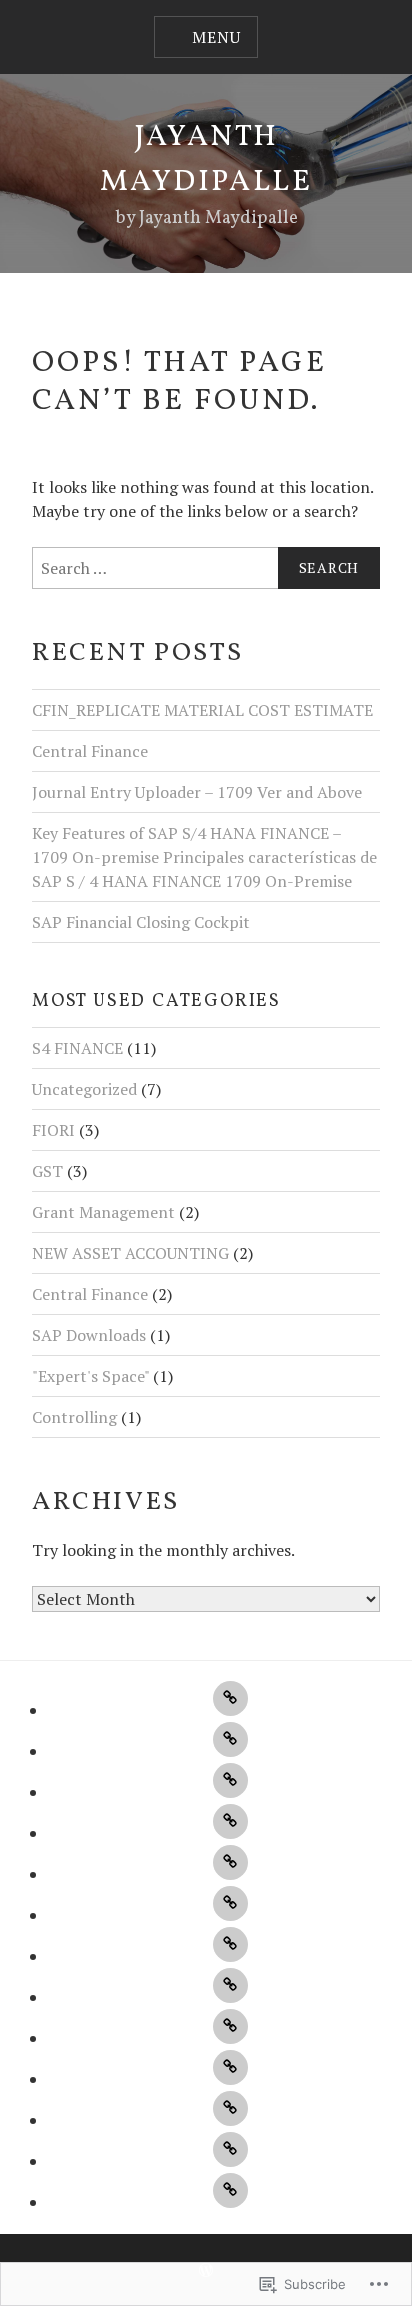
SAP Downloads (89, 1335)
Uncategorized (84, 1089)
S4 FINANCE (77, 1048)
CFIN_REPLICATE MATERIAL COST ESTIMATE (202, 710)
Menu (216, 37)
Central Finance (90, 751)
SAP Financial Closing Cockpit (141, 922)
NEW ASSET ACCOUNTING (130, 1253)
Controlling (74, 1417)
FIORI (53, 1130)
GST (47, 1171)
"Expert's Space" (90, 1376)
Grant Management (103, 1212)
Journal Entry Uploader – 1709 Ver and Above (197, 792)
